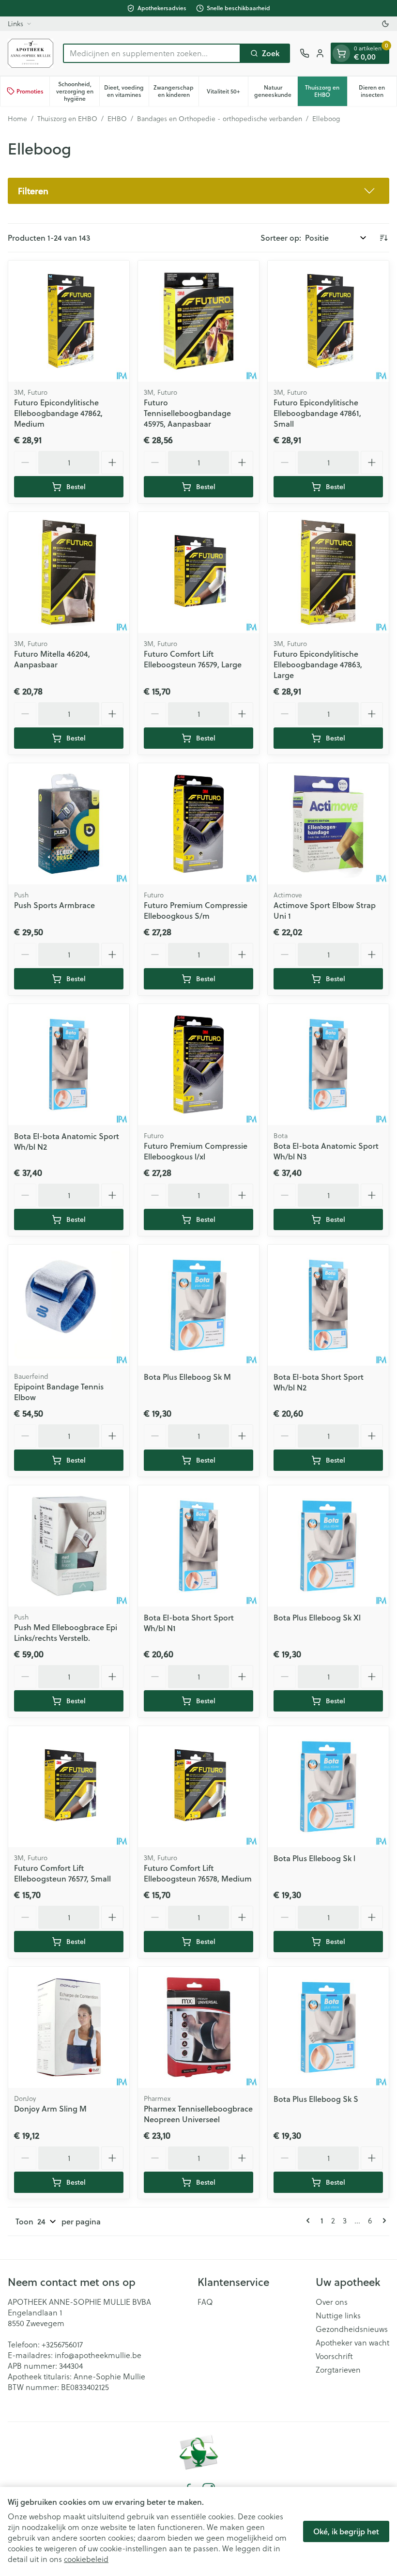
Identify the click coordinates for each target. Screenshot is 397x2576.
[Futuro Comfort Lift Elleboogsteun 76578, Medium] (198, 1787)
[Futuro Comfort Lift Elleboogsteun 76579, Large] (198, 572)
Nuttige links (338, 2315)
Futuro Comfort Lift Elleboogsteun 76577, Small (62, 1873)
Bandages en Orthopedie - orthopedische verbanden (220, 119)
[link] (310, 2221)
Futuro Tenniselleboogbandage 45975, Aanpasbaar (187, 413)
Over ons (332, 2302)
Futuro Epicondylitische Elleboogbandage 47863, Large (318, 664)
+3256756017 (62, 2344)
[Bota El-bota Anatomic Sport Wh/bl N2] (69, 1064)
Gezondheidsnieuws (352, 2329)
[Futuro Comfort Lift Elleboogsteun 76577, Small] (69, 1787)
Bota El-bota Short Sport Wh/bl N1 (189, 1623)
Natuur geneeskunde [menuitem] (276, 91)
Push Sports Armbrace (54, 905)
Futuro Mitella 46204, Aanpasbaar (52, 659)
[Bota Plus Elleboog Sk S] (328, 2027)
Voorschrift (334, 2356)
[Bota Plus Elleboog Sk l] (328, 1787)
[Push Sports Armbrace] (69, 824)
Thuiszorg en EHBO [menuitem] (326, 91)
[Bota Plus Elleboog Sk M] (198, 1305)
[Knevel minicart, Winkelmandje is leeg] (341, 53)
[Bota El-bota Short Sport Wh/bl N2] (328, 1305)
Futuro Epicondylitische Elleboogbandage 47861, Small (317, 413)
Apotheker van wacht (352, 2343)
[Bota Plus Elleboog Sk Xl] (328, 1546)
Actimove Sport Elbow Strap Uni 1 (325, 910)
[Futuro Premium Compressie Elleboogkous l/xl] (198, 1064)
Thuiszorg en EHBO (67, 119)
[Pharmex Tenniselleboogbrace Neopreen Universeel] (198, 2027)
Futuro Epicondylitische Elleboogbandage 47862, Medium (58, 413)
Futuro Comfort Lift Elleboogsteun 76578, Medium (198, 1873)
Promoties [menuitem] (30, 91)
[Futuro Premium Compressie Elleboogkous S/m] (198, 824)
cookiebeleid (86, 2559)
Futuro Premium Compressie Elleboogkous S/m (196, 910)
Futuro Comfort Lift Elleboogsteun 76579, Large (193, 659)
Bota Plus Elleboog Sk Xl (317, 1617)
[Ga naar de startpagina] (31, 53)
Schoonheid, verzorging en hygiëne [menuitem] (77, 91)
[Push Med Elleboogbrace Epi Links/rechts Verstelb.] (69, 1546)
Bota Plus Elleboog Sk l (314, 1858)
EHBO (117, 119)
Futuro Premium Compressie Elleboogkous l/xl (196, 1151)
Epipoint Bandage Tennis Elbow (59, 1392)
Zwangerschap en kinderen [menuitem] (176, 91)
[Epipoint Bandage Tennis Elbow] (69, 1305)
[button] (198, 191)
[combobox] (152, 53)
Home (17, 119)
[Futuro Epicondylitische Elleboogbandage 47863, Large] (328, 572)
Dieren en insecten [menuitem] (378, 91)
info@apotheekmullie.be (98, 2355)
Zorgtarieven (338, 2370)
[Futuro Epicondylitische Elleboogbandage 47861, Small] (328, 321)
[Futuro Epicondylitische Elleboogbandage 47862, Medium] (69, 321)
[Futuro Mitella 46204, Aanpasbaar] (69, 572)
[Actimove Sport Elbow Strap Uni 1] (328, 824)
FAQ (205, 2302)
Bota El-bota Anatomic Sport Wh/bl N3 (326, 1151)
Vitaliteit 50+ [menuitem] (227, 93)
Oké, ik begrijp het (346, 2531)
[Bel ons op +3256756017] (305, 53)
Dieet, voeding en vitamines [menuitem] (126, 91)
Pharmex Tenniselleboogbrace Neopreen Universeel (198, 2114)
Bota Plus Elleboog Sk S (316, 2099)
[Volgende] (382, 2221)
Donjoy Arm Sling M (50, 2108)
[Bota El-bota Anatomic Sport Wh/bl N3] (328, 1064)
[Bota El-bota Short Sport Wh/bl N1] (198, 1546)
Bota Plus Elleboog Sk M (187, 1377)
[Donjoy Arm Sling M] (69, 2027)
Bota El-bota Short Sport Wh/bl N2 (319, 1382)
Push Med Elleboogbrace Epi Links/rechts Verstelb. (66, 1632)
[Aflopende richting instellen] (383, 238)
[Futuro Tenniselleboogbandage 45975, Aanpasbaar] (198, 321)
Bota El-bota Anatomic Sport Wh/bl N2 (67, 1141)
